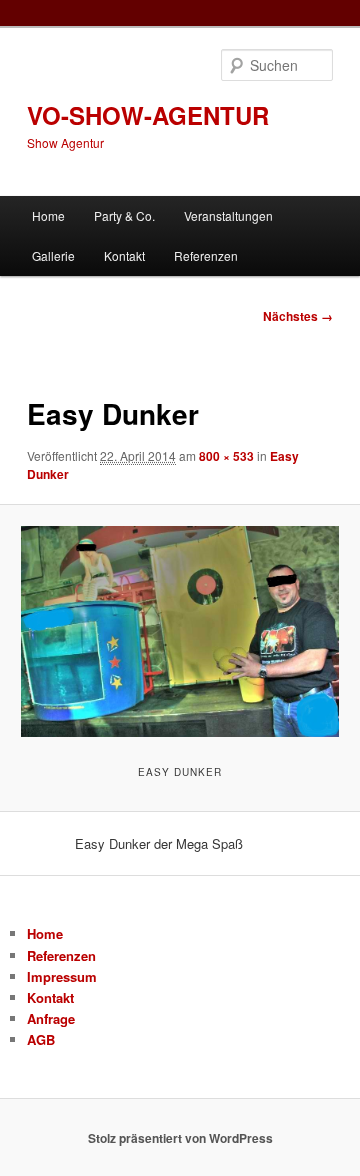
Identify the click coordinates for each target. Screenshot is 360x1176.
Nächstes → (298, 316)
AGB (41, 1039)
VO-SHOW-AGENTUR (148, 115)
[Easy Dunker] (179, 631)
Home (48, 215)
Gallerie (53, 255)
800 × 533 (226, 456)
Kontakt (124, 255)
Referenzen (206, 255)
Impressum (62, 976)
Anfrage (51, 1018)
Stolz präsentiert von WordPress (180, 1138)
